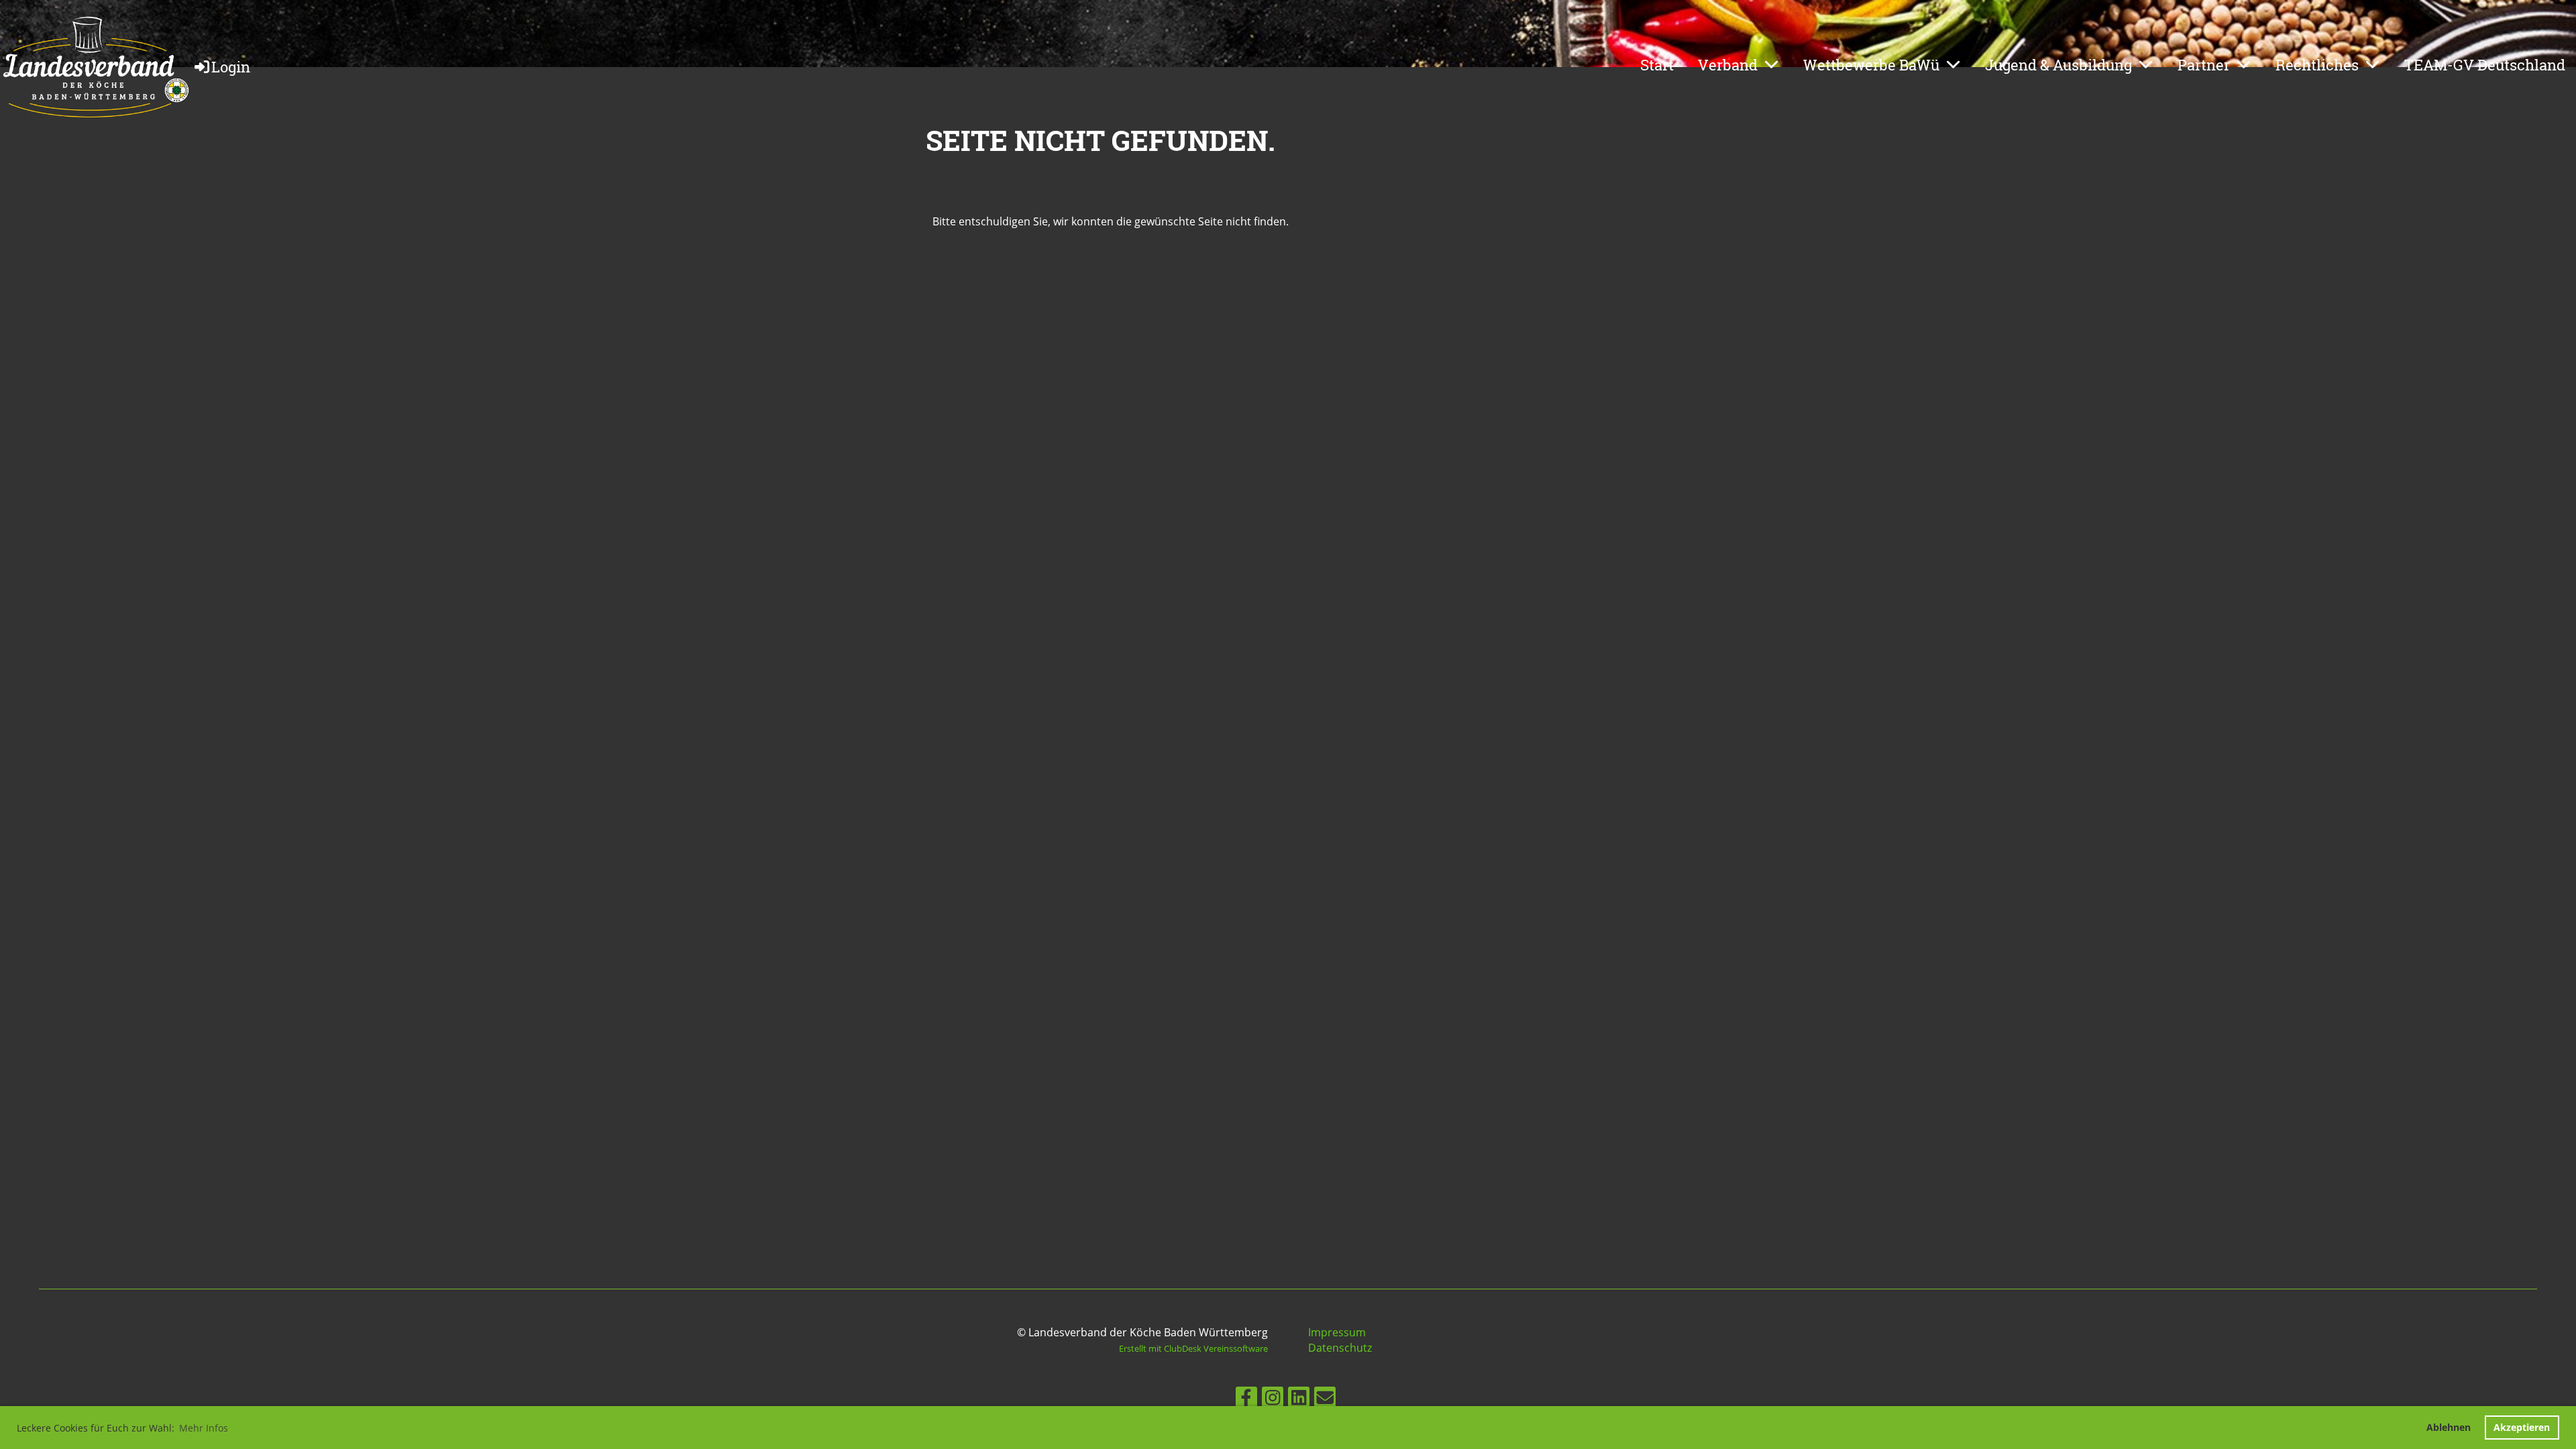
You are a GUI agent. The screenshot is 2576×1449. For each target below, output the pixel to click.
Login (231, 67)
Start (1657, 65)
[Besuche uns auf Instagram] (1273, 1400)
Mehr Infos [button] (204, 1428)
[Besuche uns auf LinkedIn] (1299, 1400)
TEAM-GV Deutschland (2485, 65)
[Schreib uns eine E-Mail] (1325, 1400)
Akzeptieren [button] (2522, 1427)
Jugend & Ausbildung (2058, 65)
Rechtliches (2317, 65)
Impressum (1337, 1332)
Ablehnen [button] (2449, 1427)
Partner (2204, 65)
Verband (1728, 65)
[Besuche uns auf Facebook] (1246, 1400)
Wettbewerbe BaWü (1871, 65)
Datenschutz (1340, 1348)
